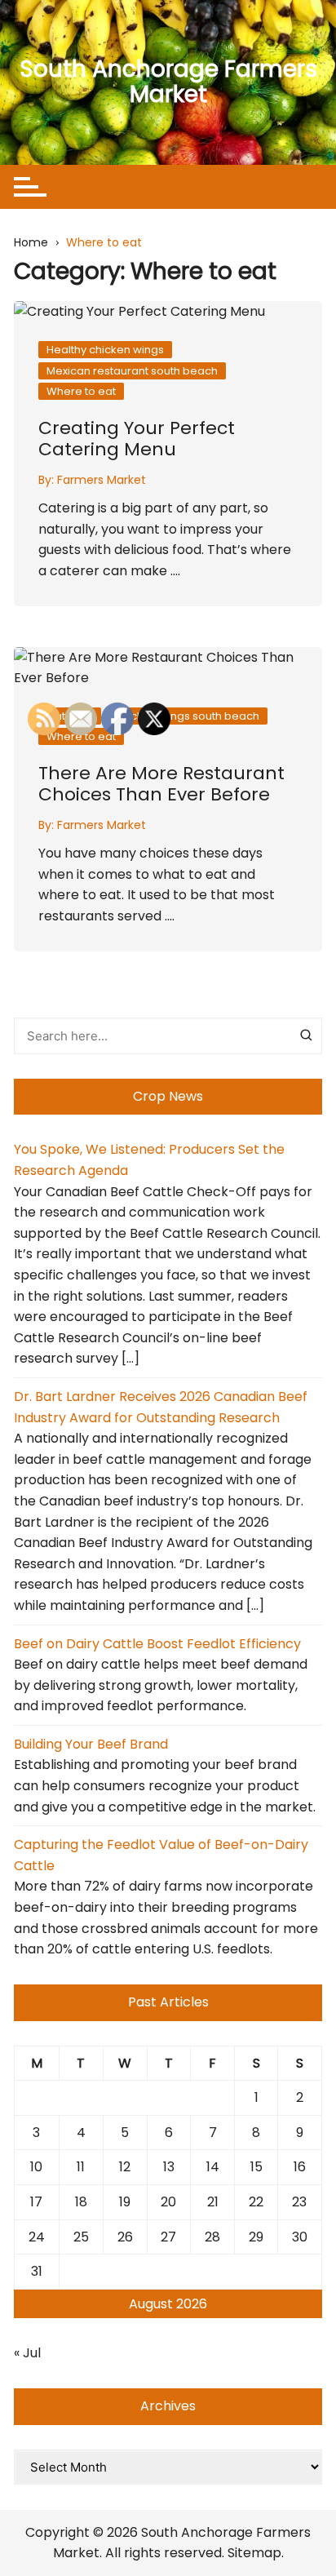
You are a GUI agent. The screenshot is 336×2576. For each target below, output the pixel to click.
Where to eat (81, 391)
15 (256, 2167)
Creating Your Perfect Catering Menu (137, 439)
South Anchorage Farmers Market (168, 82)
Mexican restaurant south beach (132, 371)
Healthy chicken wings (105, 350)
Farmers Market (102, 480)
